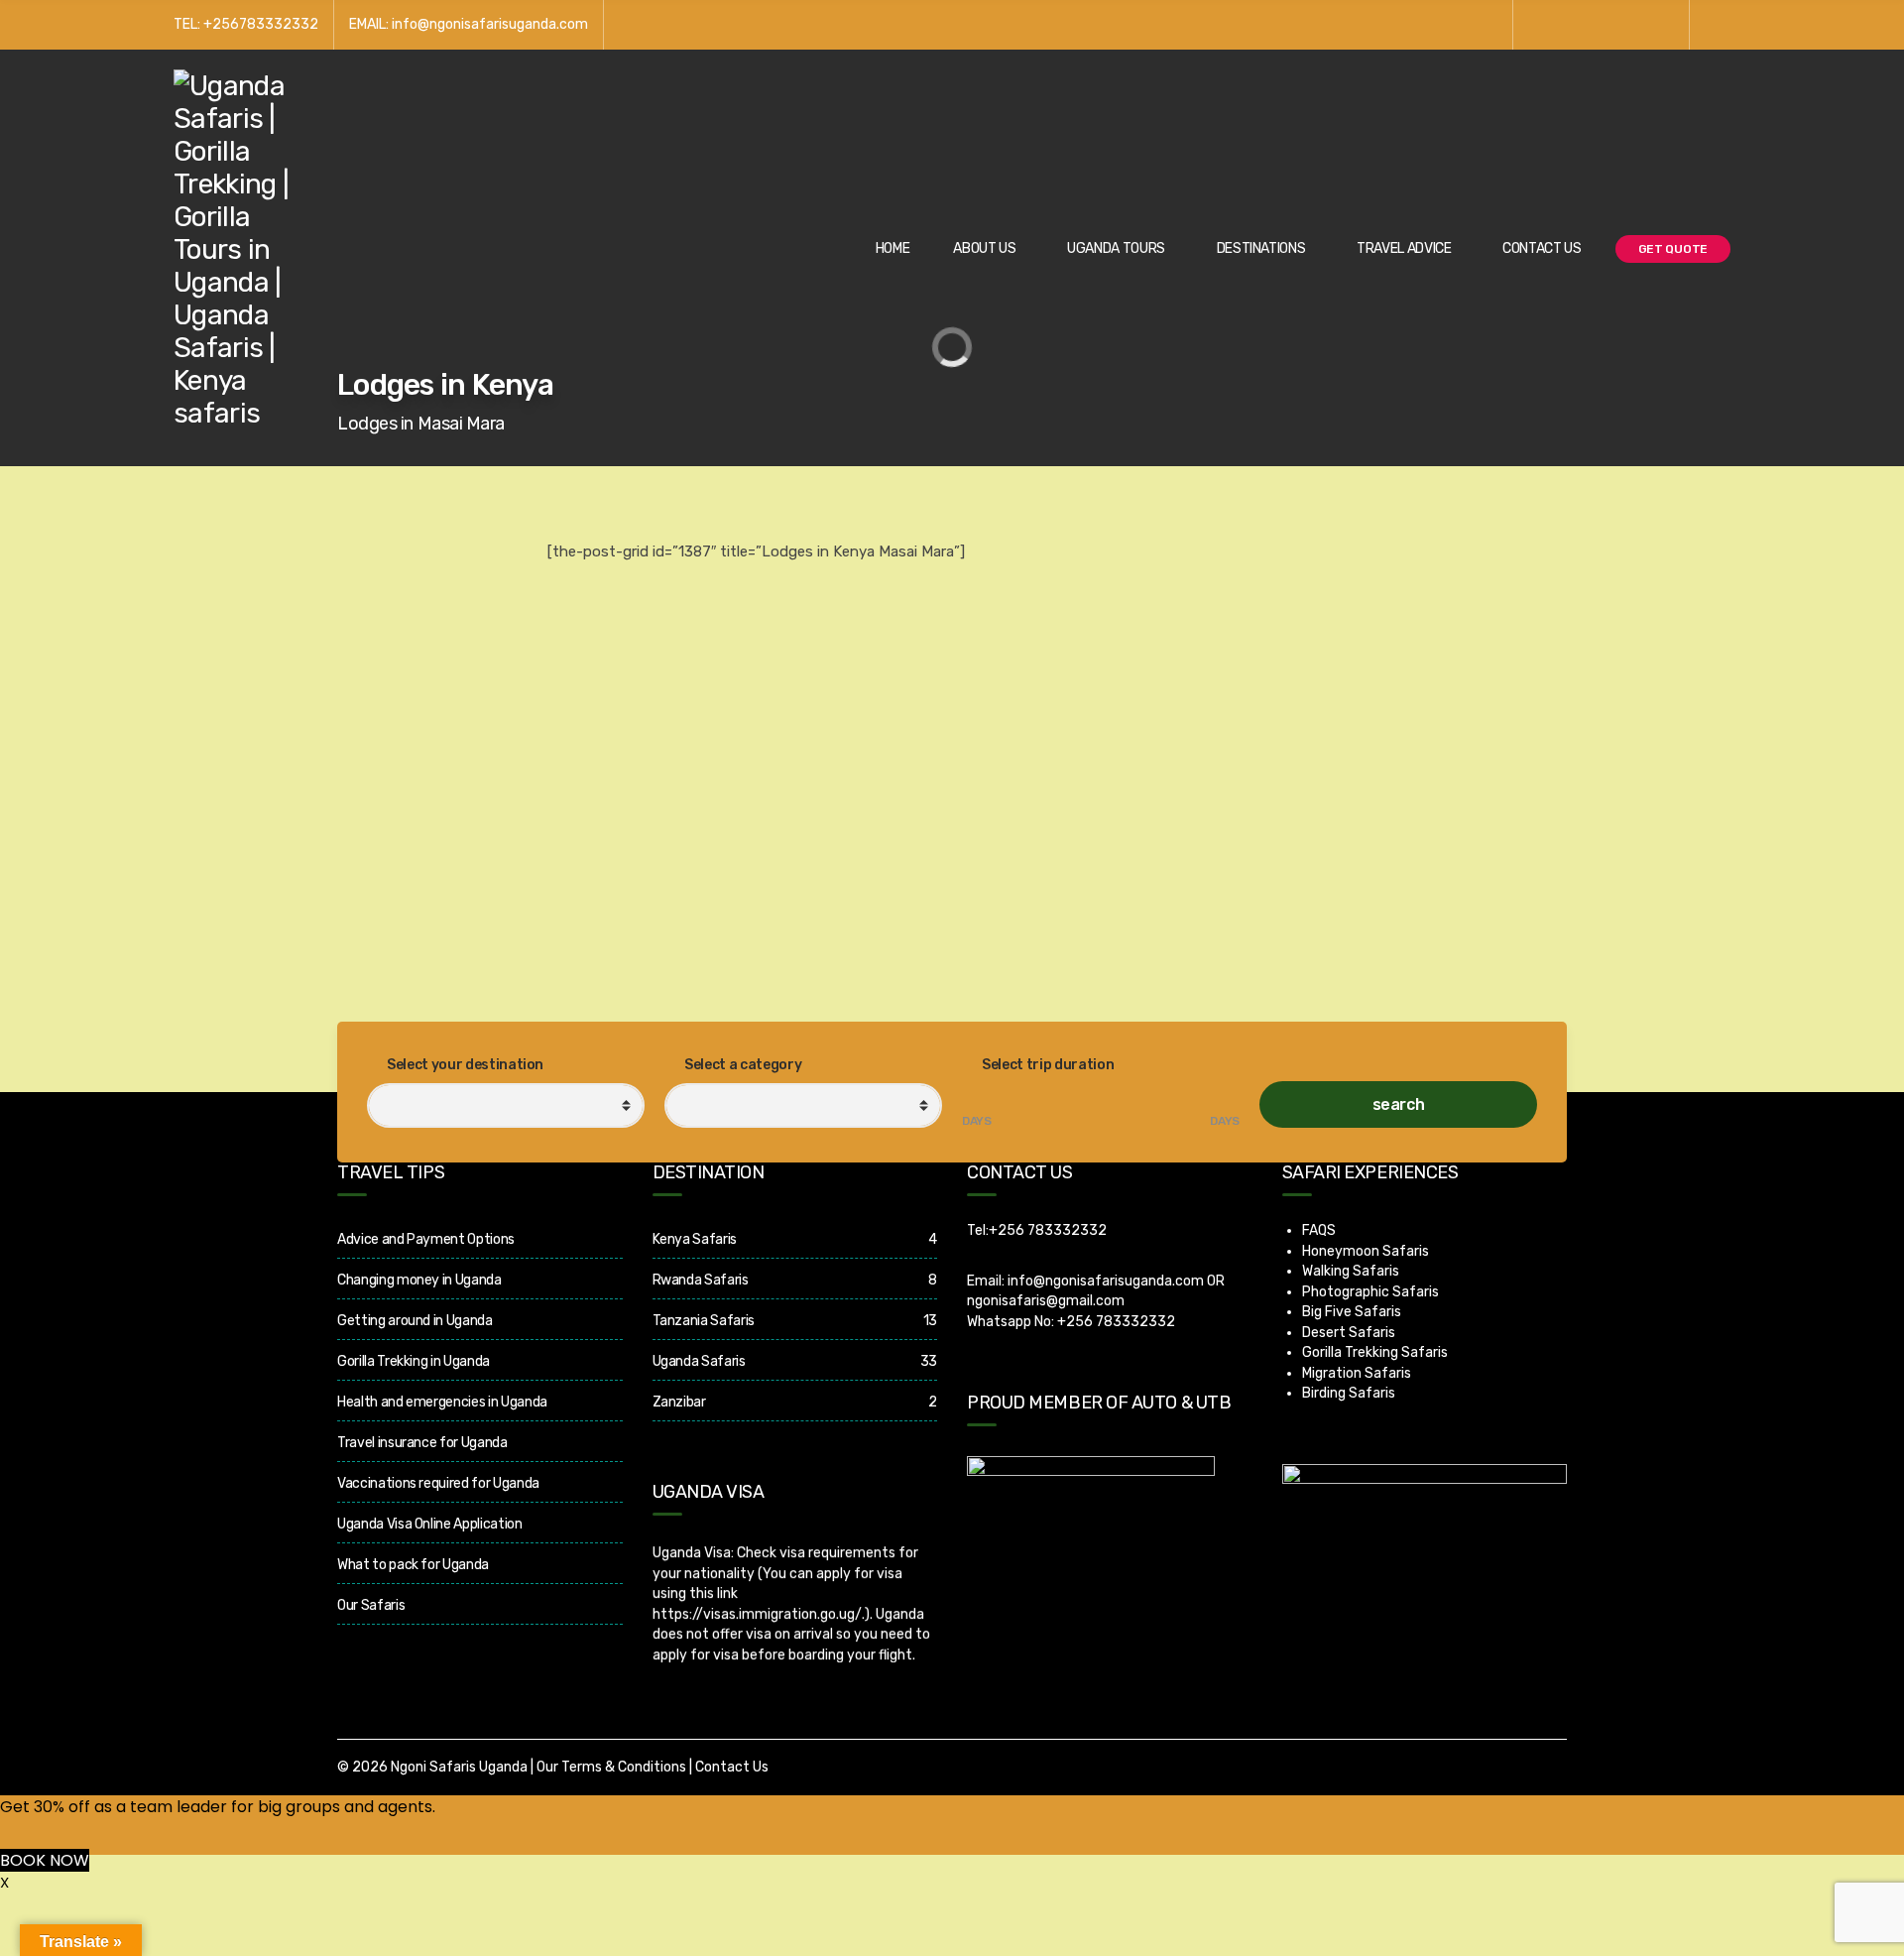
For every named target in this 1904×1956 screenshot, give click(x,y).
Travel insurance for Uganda (422, 1443)
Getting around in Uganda (415, 1321)
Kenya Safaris (695, 1239)
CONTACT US (1542, 248)
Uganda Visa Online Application (430, 1524)
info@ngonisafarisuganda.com (1106, 1281)
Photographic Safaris (1370, 1292)
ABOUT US (984, 248)
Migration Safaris (1357, 1373)
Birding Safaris (1349, 1393)
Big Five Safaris (1352, 1312)
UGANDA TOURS (1116, 248)
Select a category (742, 1065)
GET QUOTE (1673, 249)
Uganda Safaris (699, 1361)
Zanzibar (679, 1402)
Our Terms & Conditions (611, 1767)
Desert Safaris (1349, 1333)
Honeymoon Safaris (1366, 1251)
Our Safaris (371, 1605)
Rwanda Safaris (701, 1280)
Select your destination (465, 1065)
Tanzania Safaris (704, 1321)
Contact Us (732, 1767)
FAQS (1319, 1230)
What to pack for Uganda (413, 1565)
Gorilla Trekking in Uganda (414, 1361)
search (1399, 1104)
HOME (893, 248)
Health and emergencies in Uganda (442, 1402)
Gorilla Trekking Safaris (1375, 1352)
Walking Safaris (1351, 1271)
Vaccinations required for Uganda (438, 1483)
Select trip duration (1047, 1065)
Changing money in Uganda (419, 1280)
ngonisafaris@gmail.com (1046, 1301)
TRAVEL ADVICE (1404, 248)
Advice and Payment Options (426, 1239)
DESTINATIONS (1261, 248)
